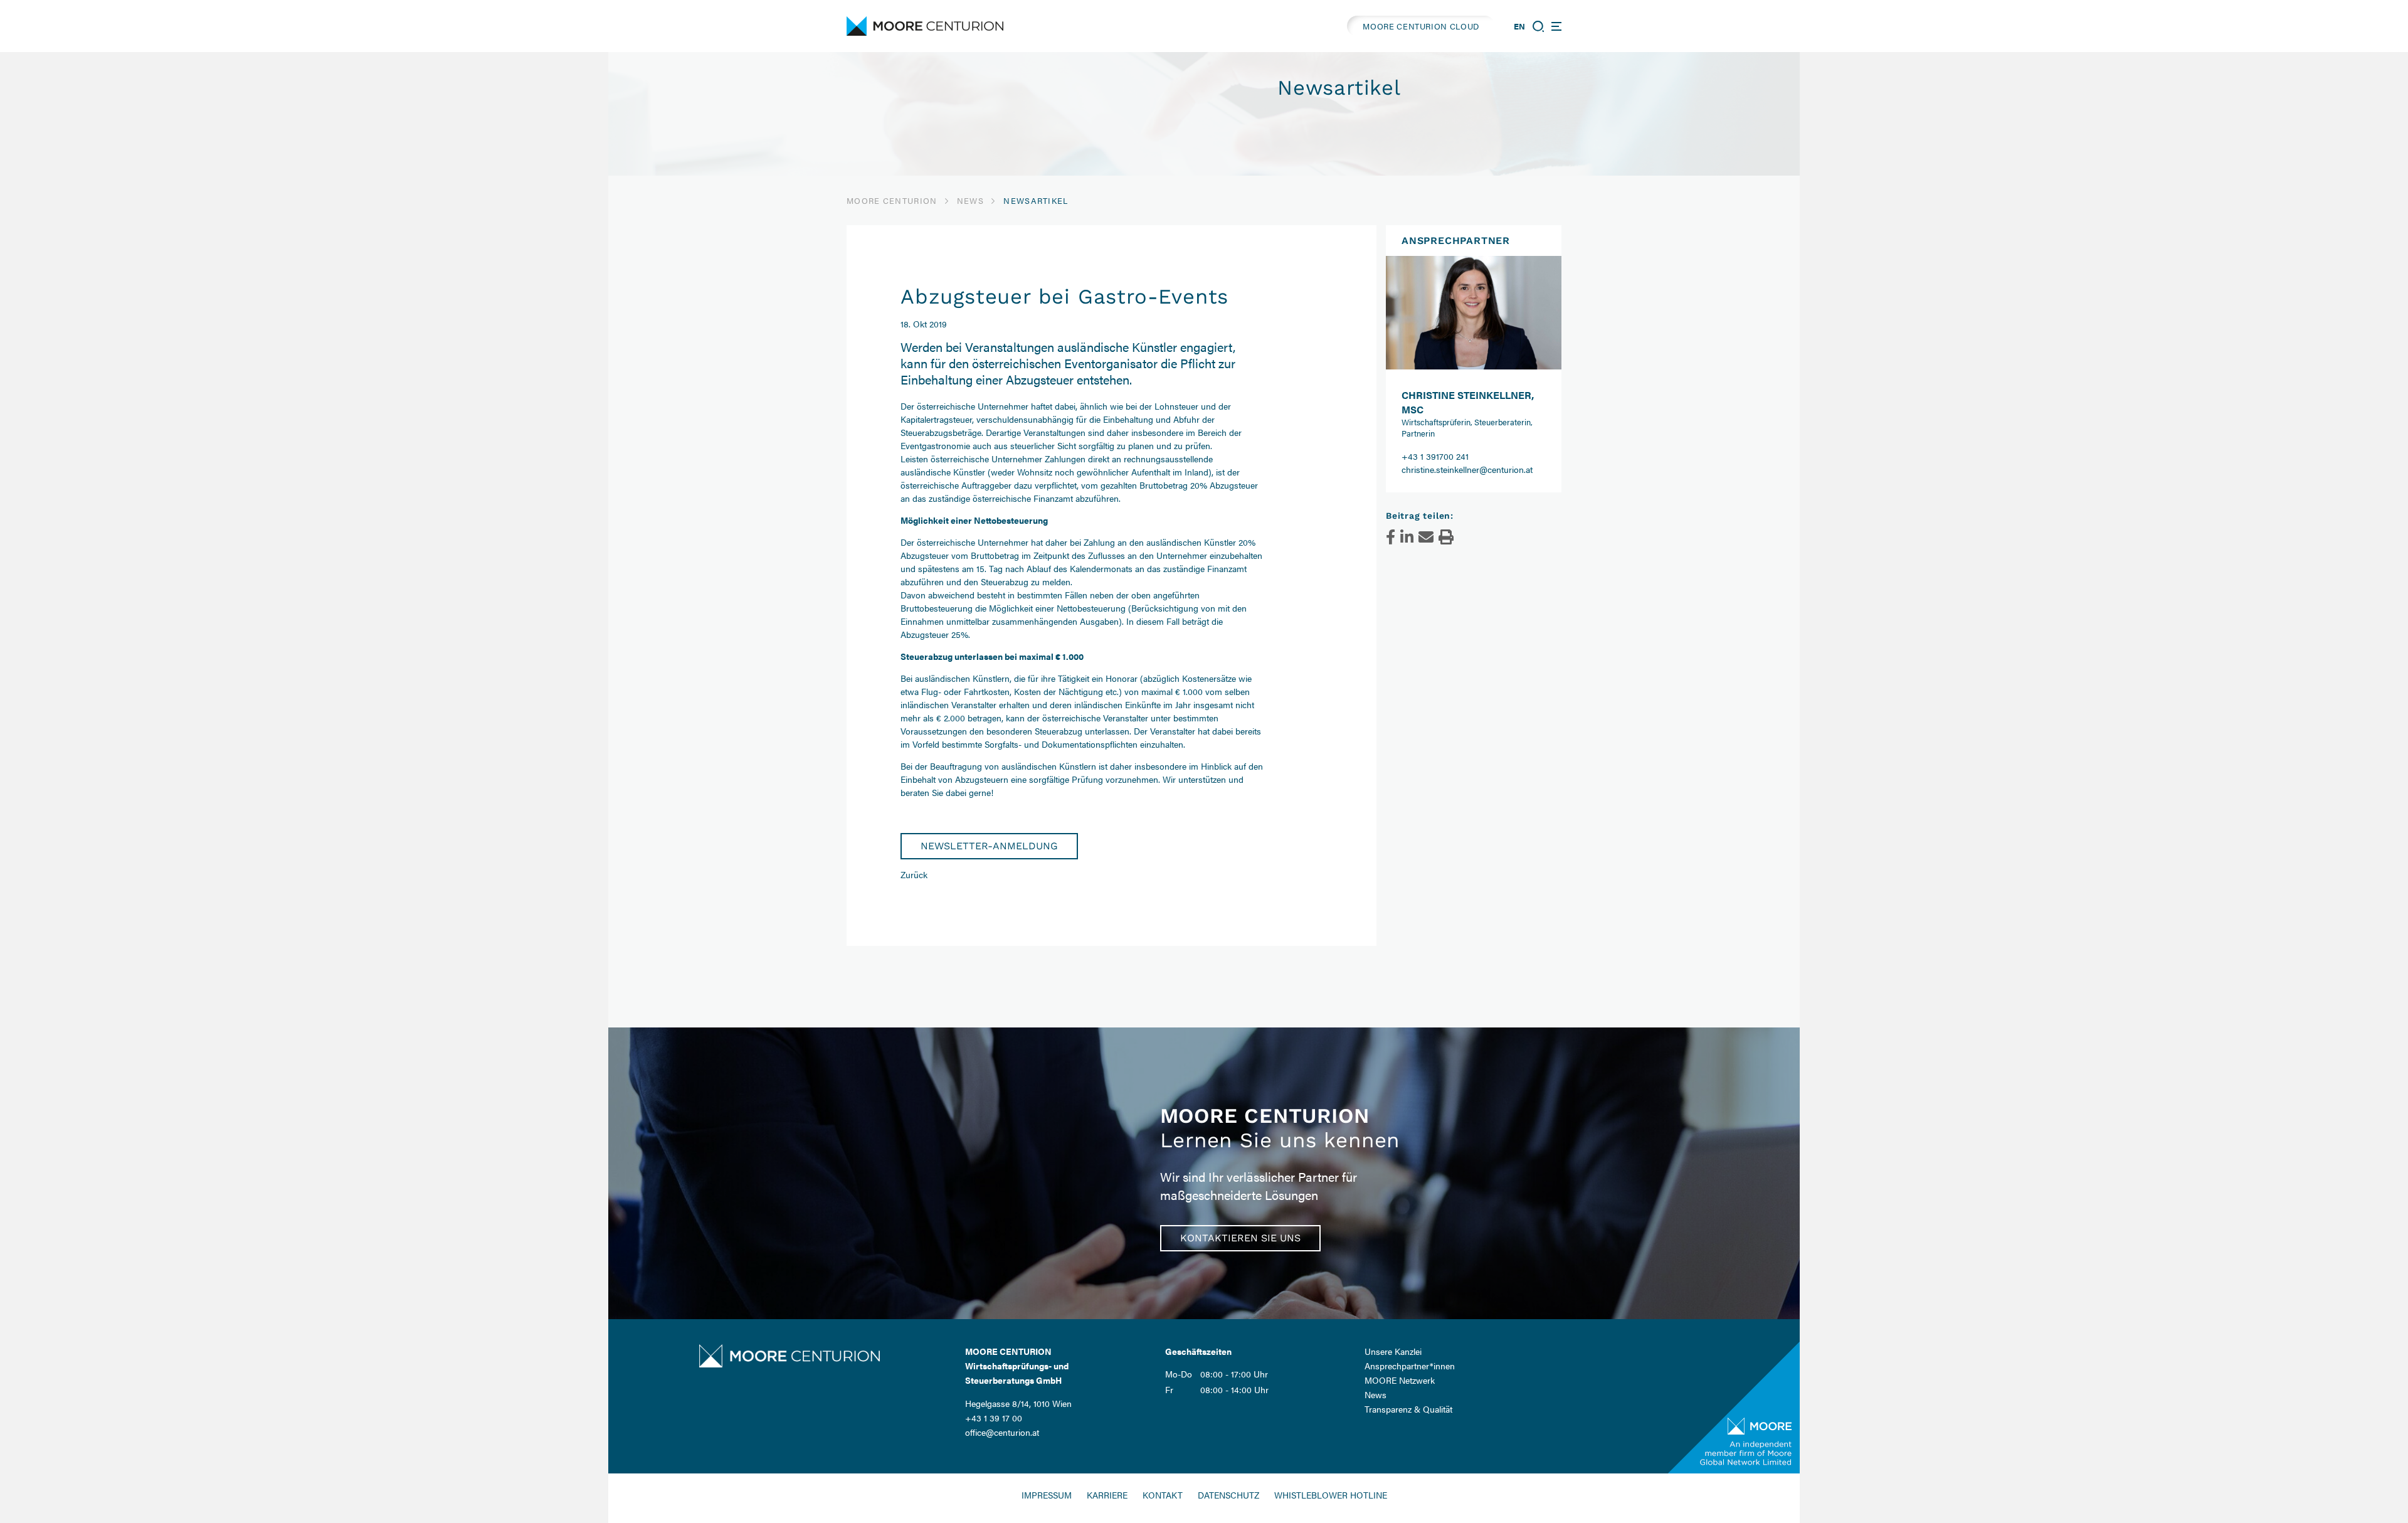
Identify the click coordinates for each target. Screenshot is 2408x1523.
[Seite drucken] (1446, 537)
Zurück (914, 874)
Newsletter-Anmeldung (989, 846)
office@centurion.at (1002, 1432)
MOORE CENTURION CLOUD (1421, 26)
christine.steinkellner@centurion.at (1467, 469)
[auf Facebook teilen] (1391, 537)
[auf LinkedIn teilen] (1407, 537)
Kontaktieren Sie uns (1240, 1238)
